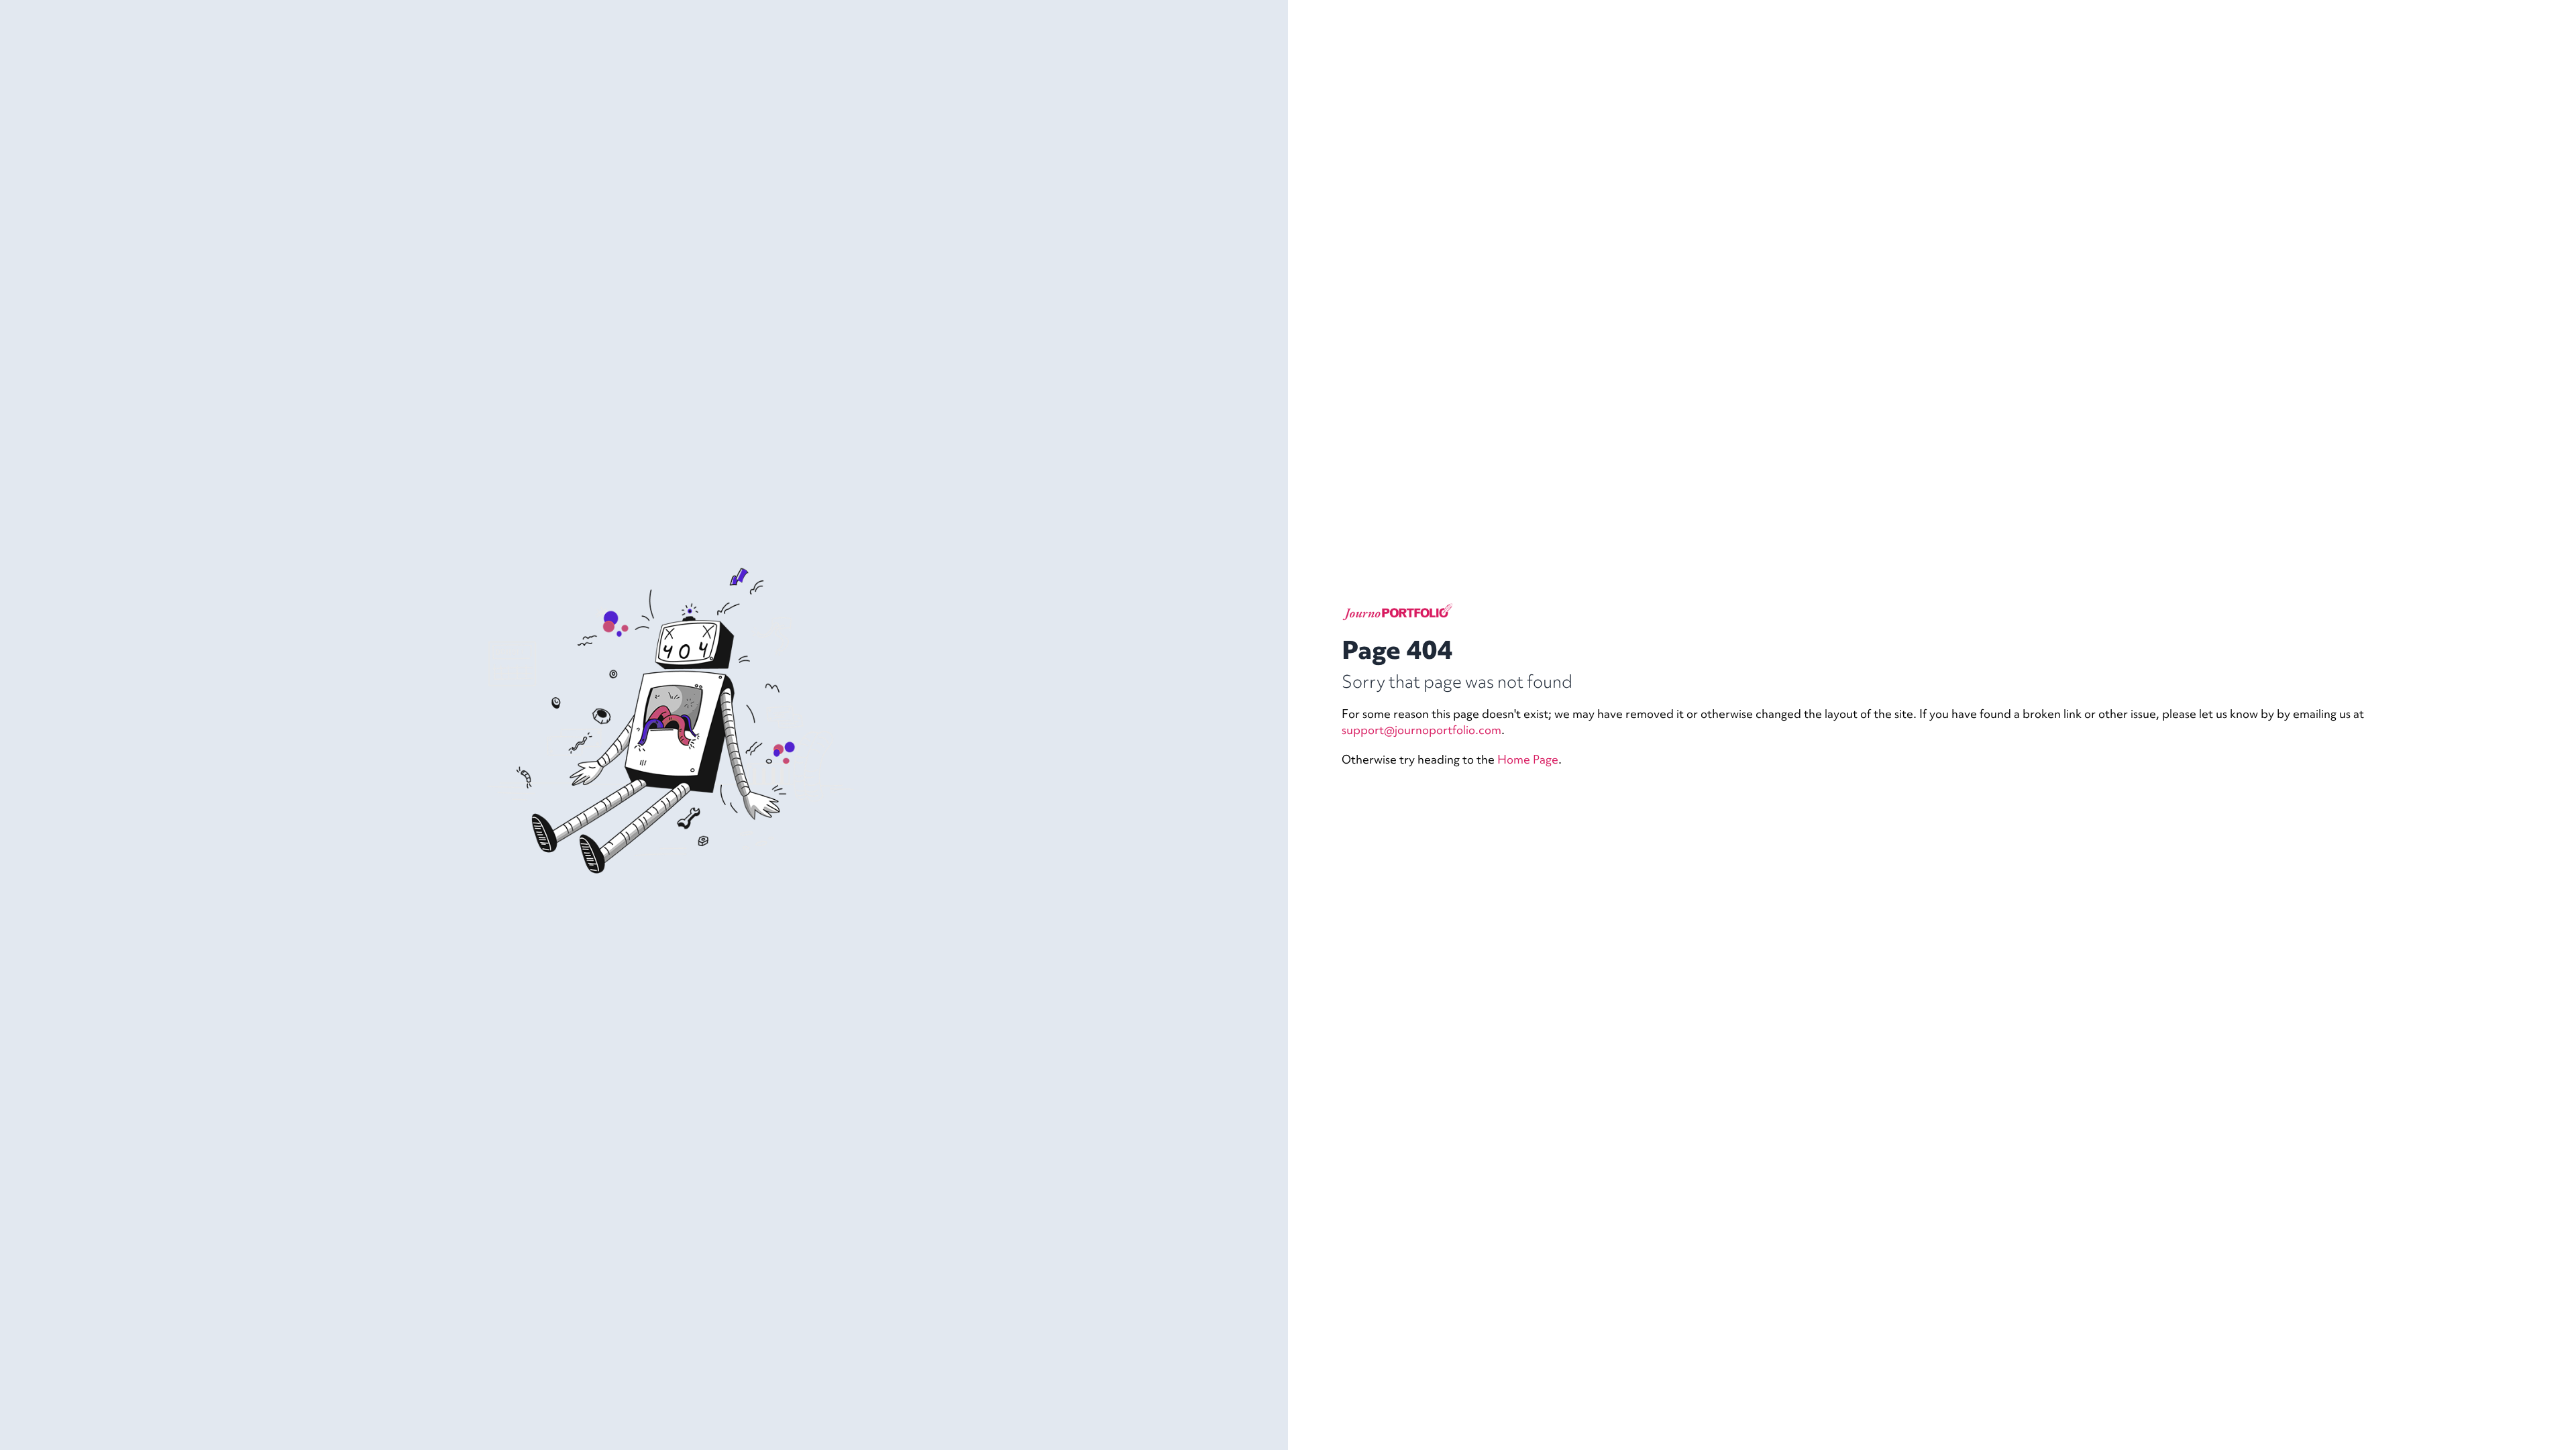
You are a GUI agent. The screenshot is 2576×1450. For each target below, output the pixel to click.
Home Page (1528, 759)
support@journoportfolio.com (1421, 730)
